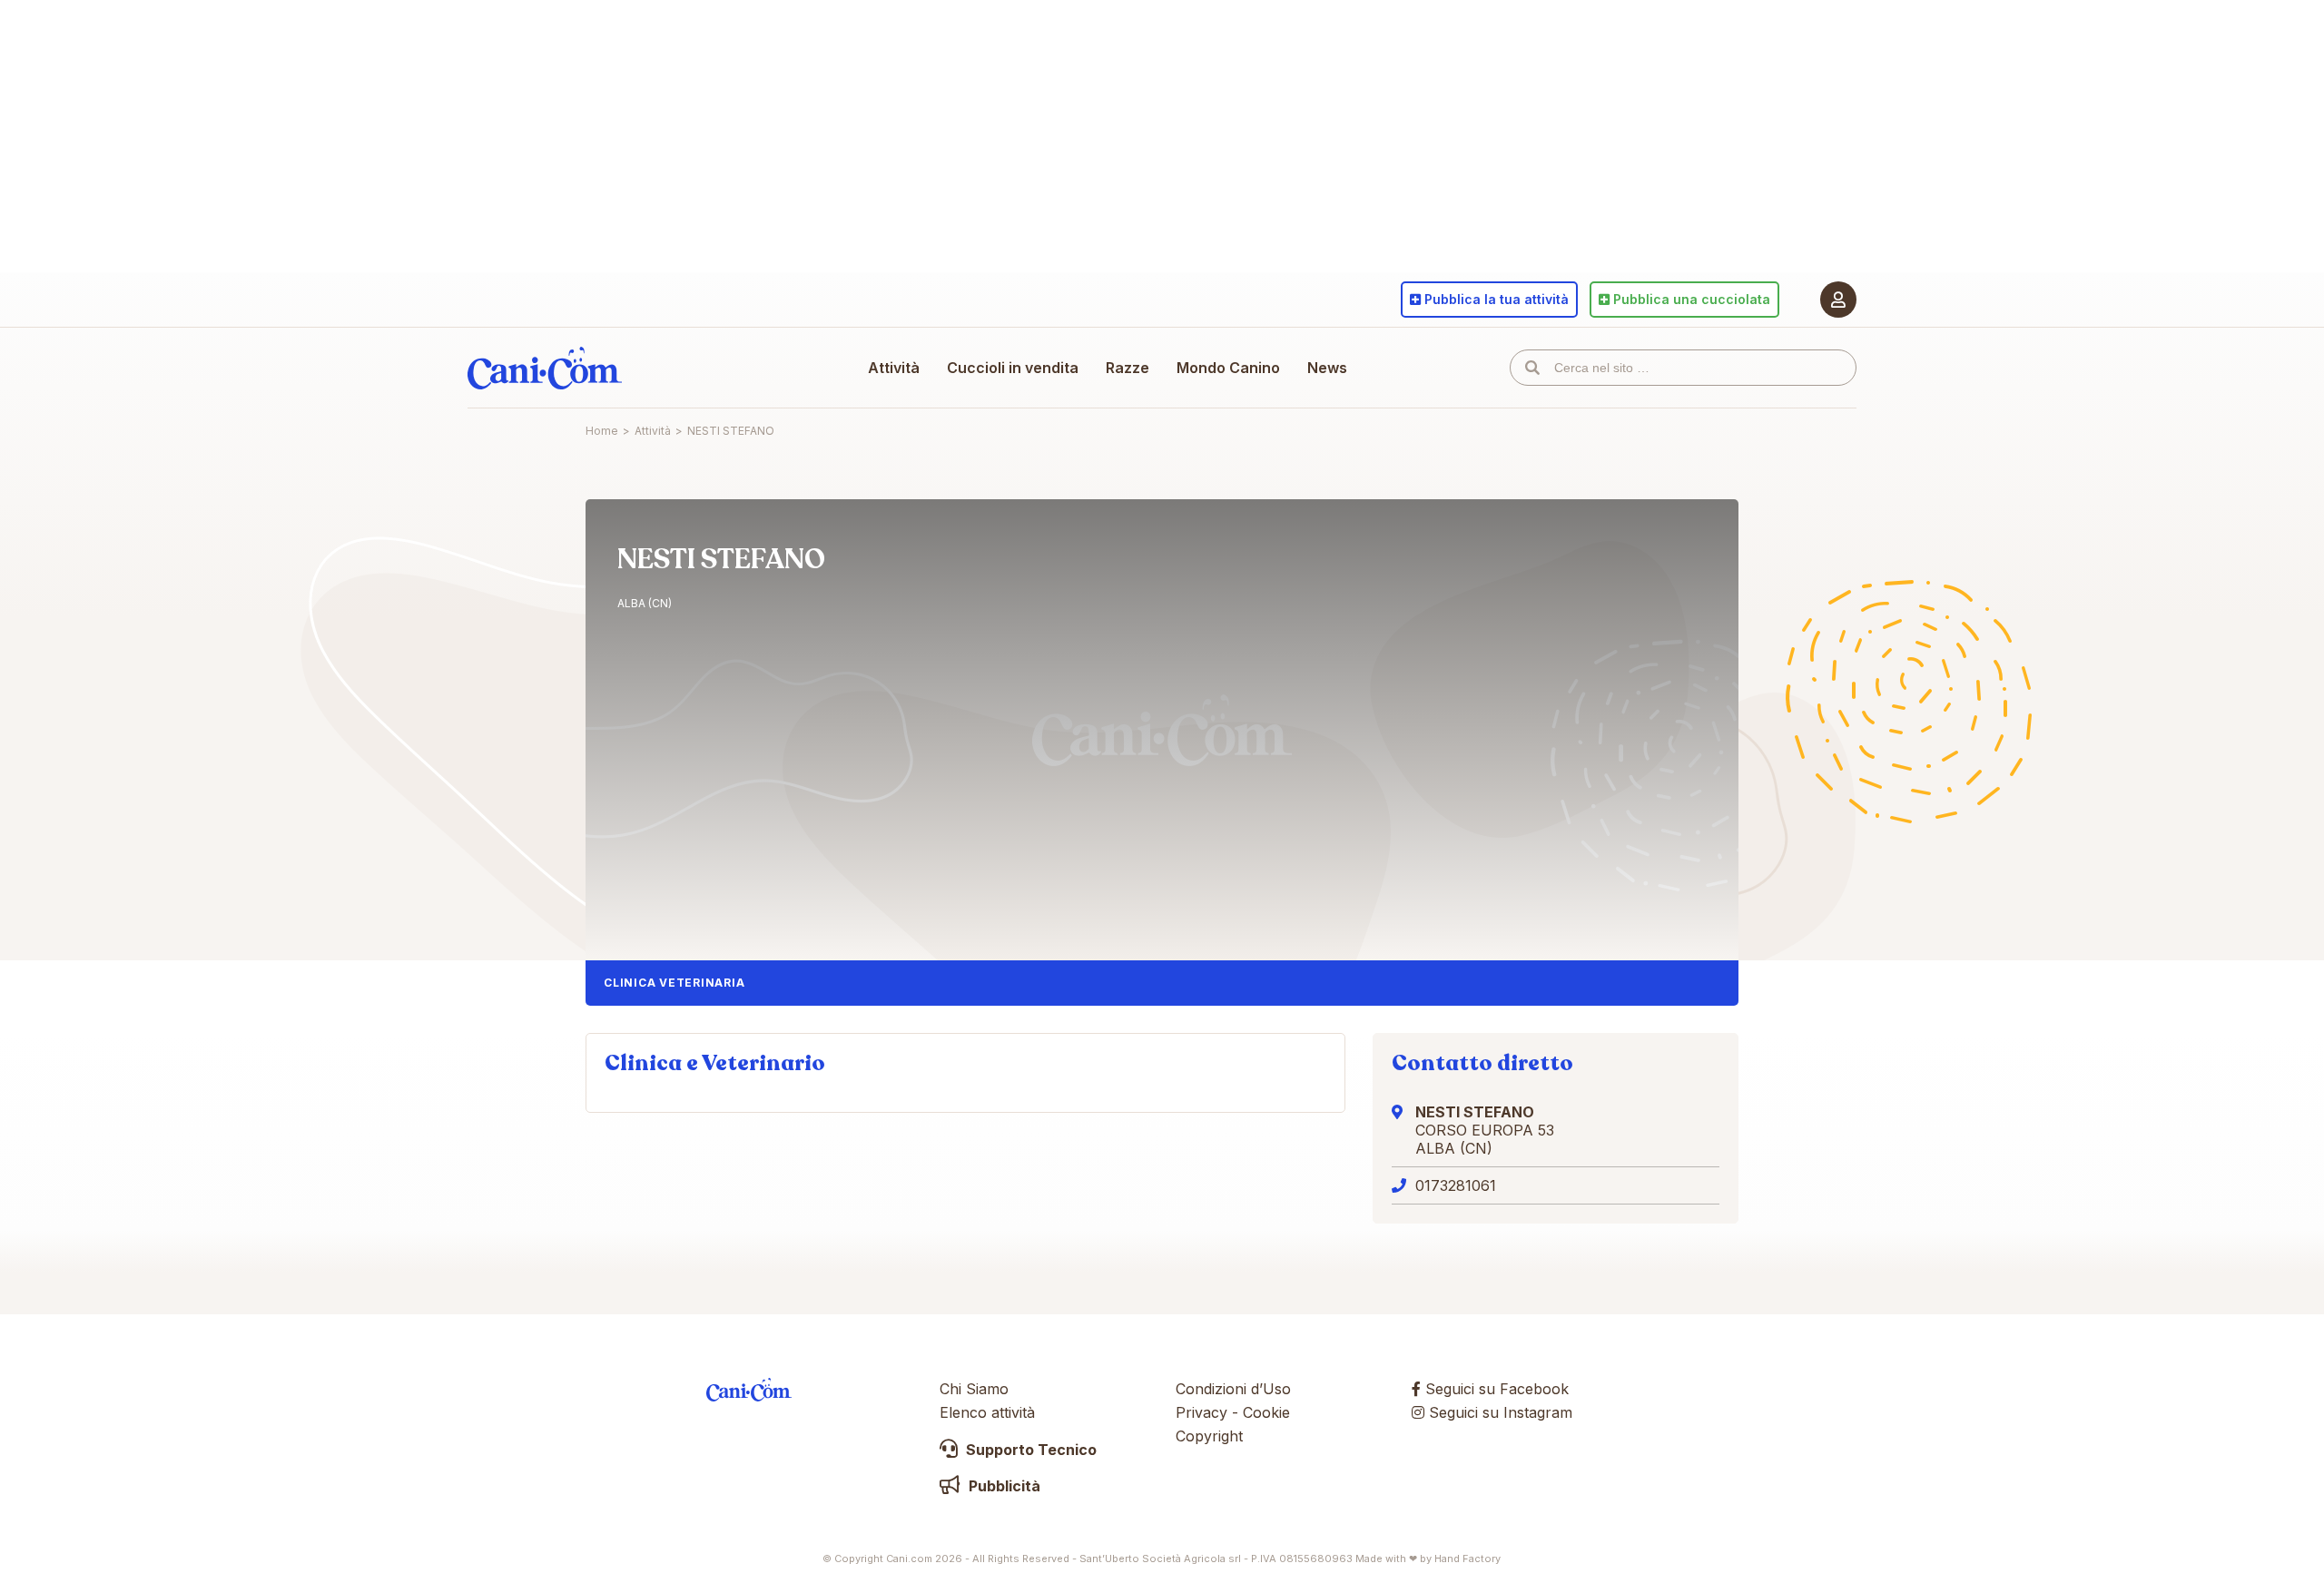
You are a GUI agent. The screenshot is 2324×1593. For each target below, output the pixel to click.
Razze (1128, 368)
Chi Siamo (974, 1389)
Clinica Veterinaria (674, 983)
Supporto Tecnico (1029, 1450)
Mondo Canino (1228, 368)
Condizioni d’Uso (1233, 1389)
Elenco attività (987, 1412)
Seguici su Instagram (1498, 1412)
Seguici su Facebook (1495, 1389)
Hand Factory (1467, 1559)
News (1327, 368)
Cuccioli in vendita (1013, 368)
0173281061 (1456, 1185)
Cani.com (545, 368)
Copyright (1209, 1436)
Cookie (1266, 1412)
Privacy (1201, 1412)
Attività (894, 368)
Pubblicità (1003, 1486)
